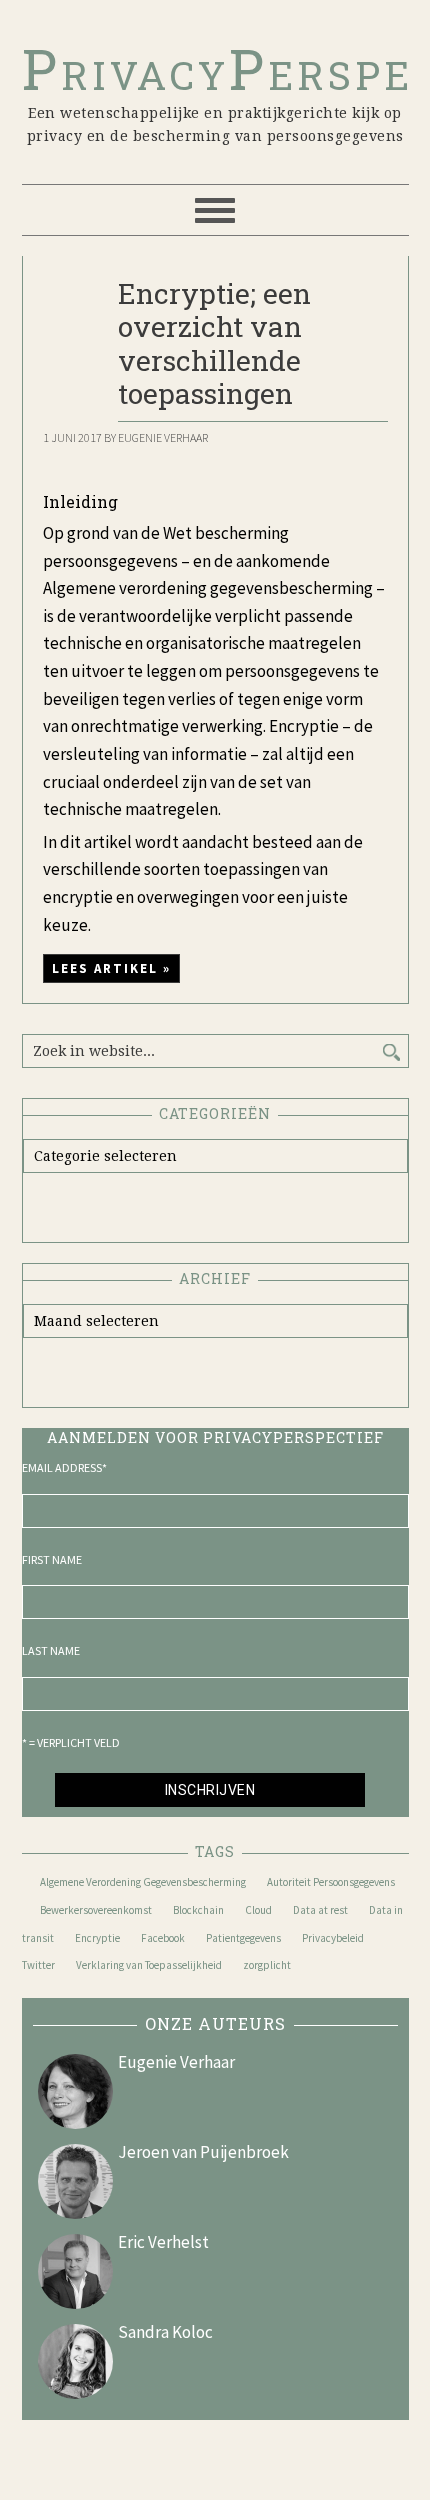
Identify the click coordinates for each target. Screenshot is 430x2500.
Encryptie (97, 1938)
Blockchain (198, 1910)
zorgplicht (267, 1965)
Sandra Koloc (165, 2332)
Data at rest (320, 1910)
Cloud (258, 1910)
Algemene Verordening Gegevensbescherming (143, 1882)
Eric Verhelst (163, 2242)
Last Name (51, 1650)
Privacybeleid (333, 1938)
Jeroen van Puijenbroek (203, 2152)
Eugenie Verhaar (176, 2062)
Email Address (64, 1467)
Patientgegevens (243, 1938)
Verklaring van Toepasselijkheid (149, 1965)
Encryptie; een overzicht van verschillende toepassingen (214, 344)
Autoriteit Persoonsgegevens (331, 1882)
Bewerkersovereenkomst (96, 1910)
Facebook (163, 1938)
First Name (52, 1559)
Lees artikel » (111, 968)
